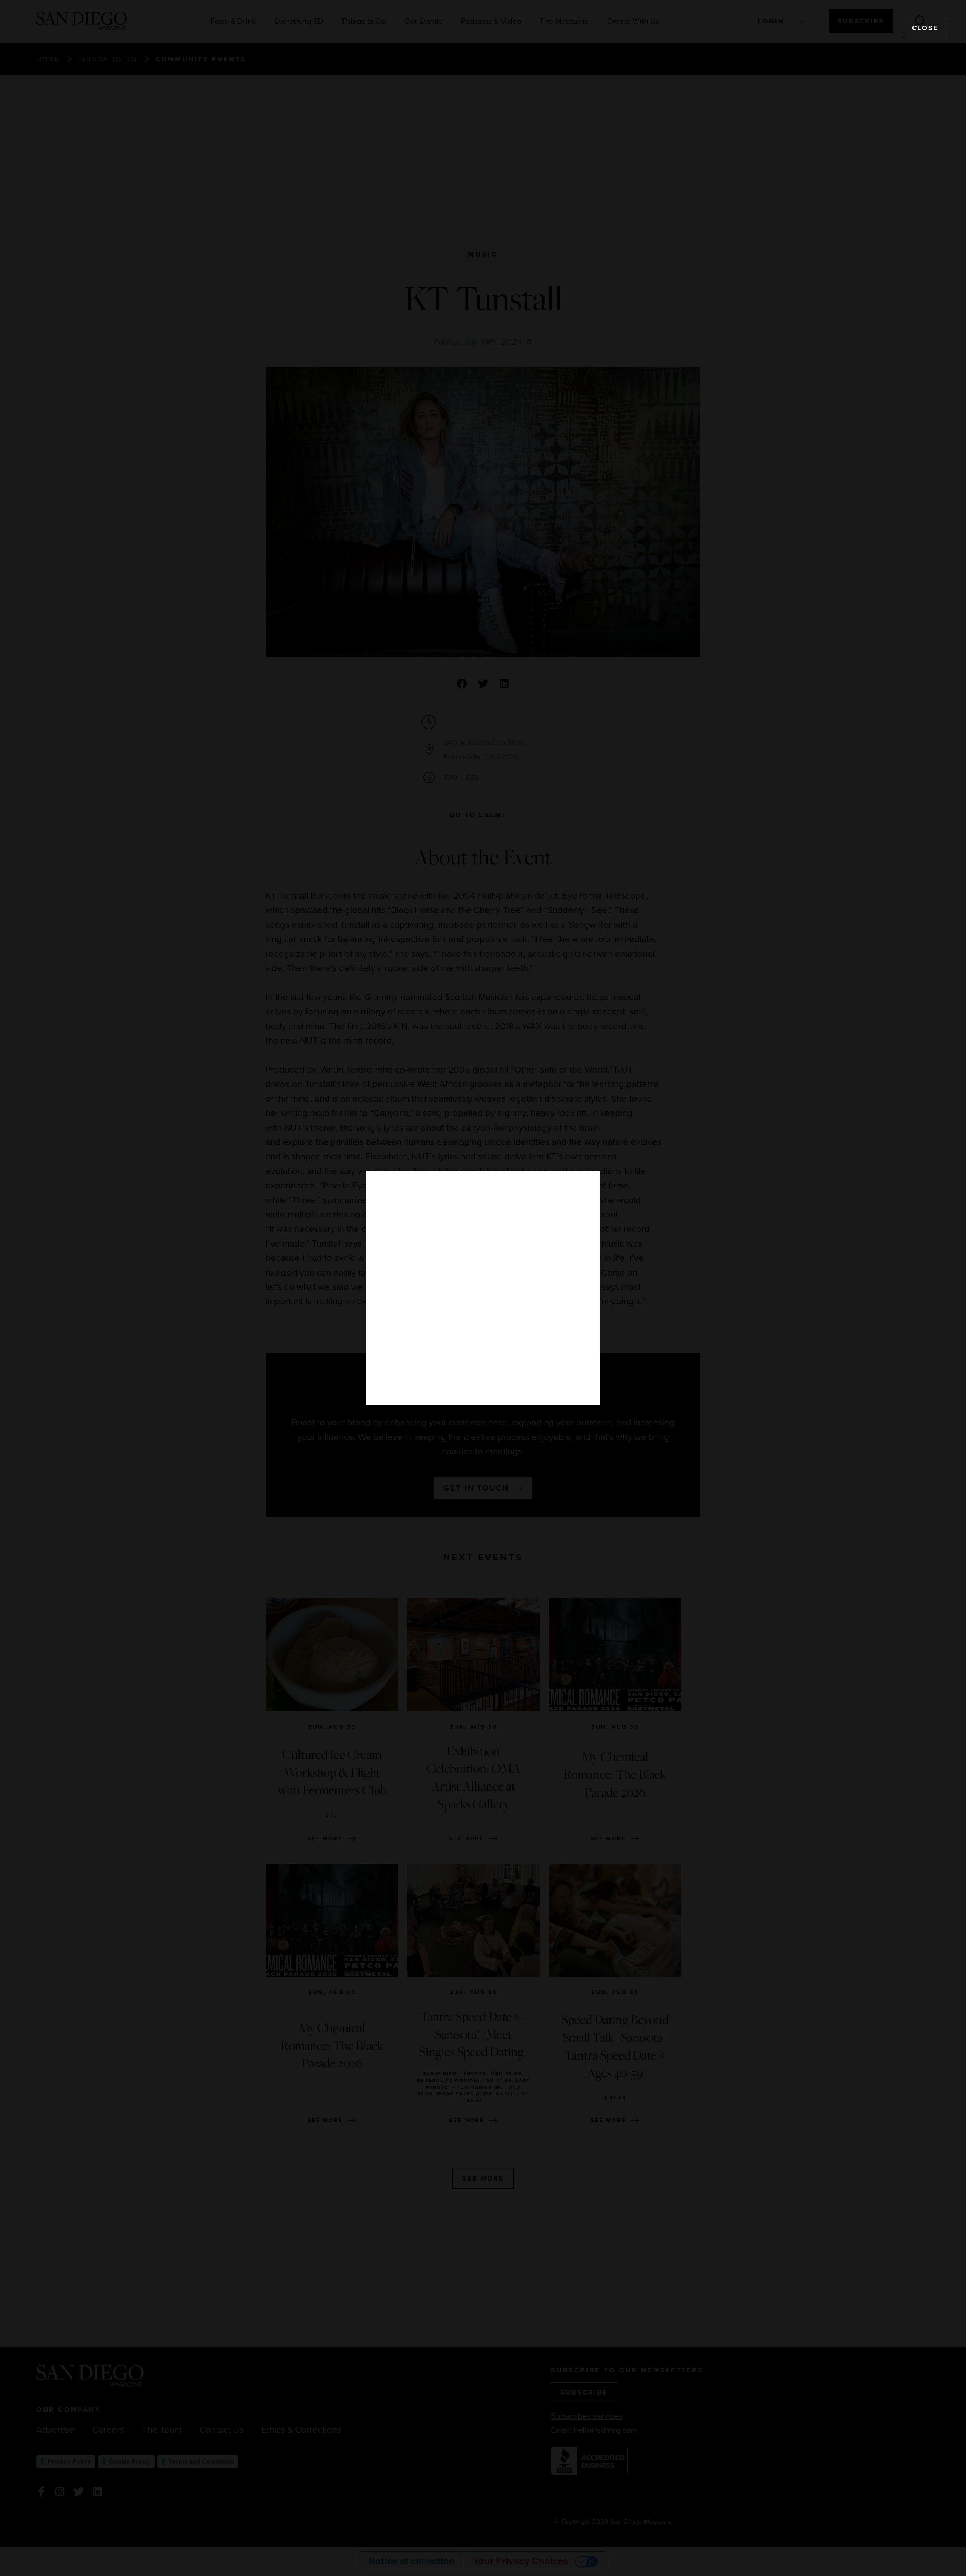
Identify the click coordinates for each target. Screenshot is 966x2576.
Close (925, 28)
